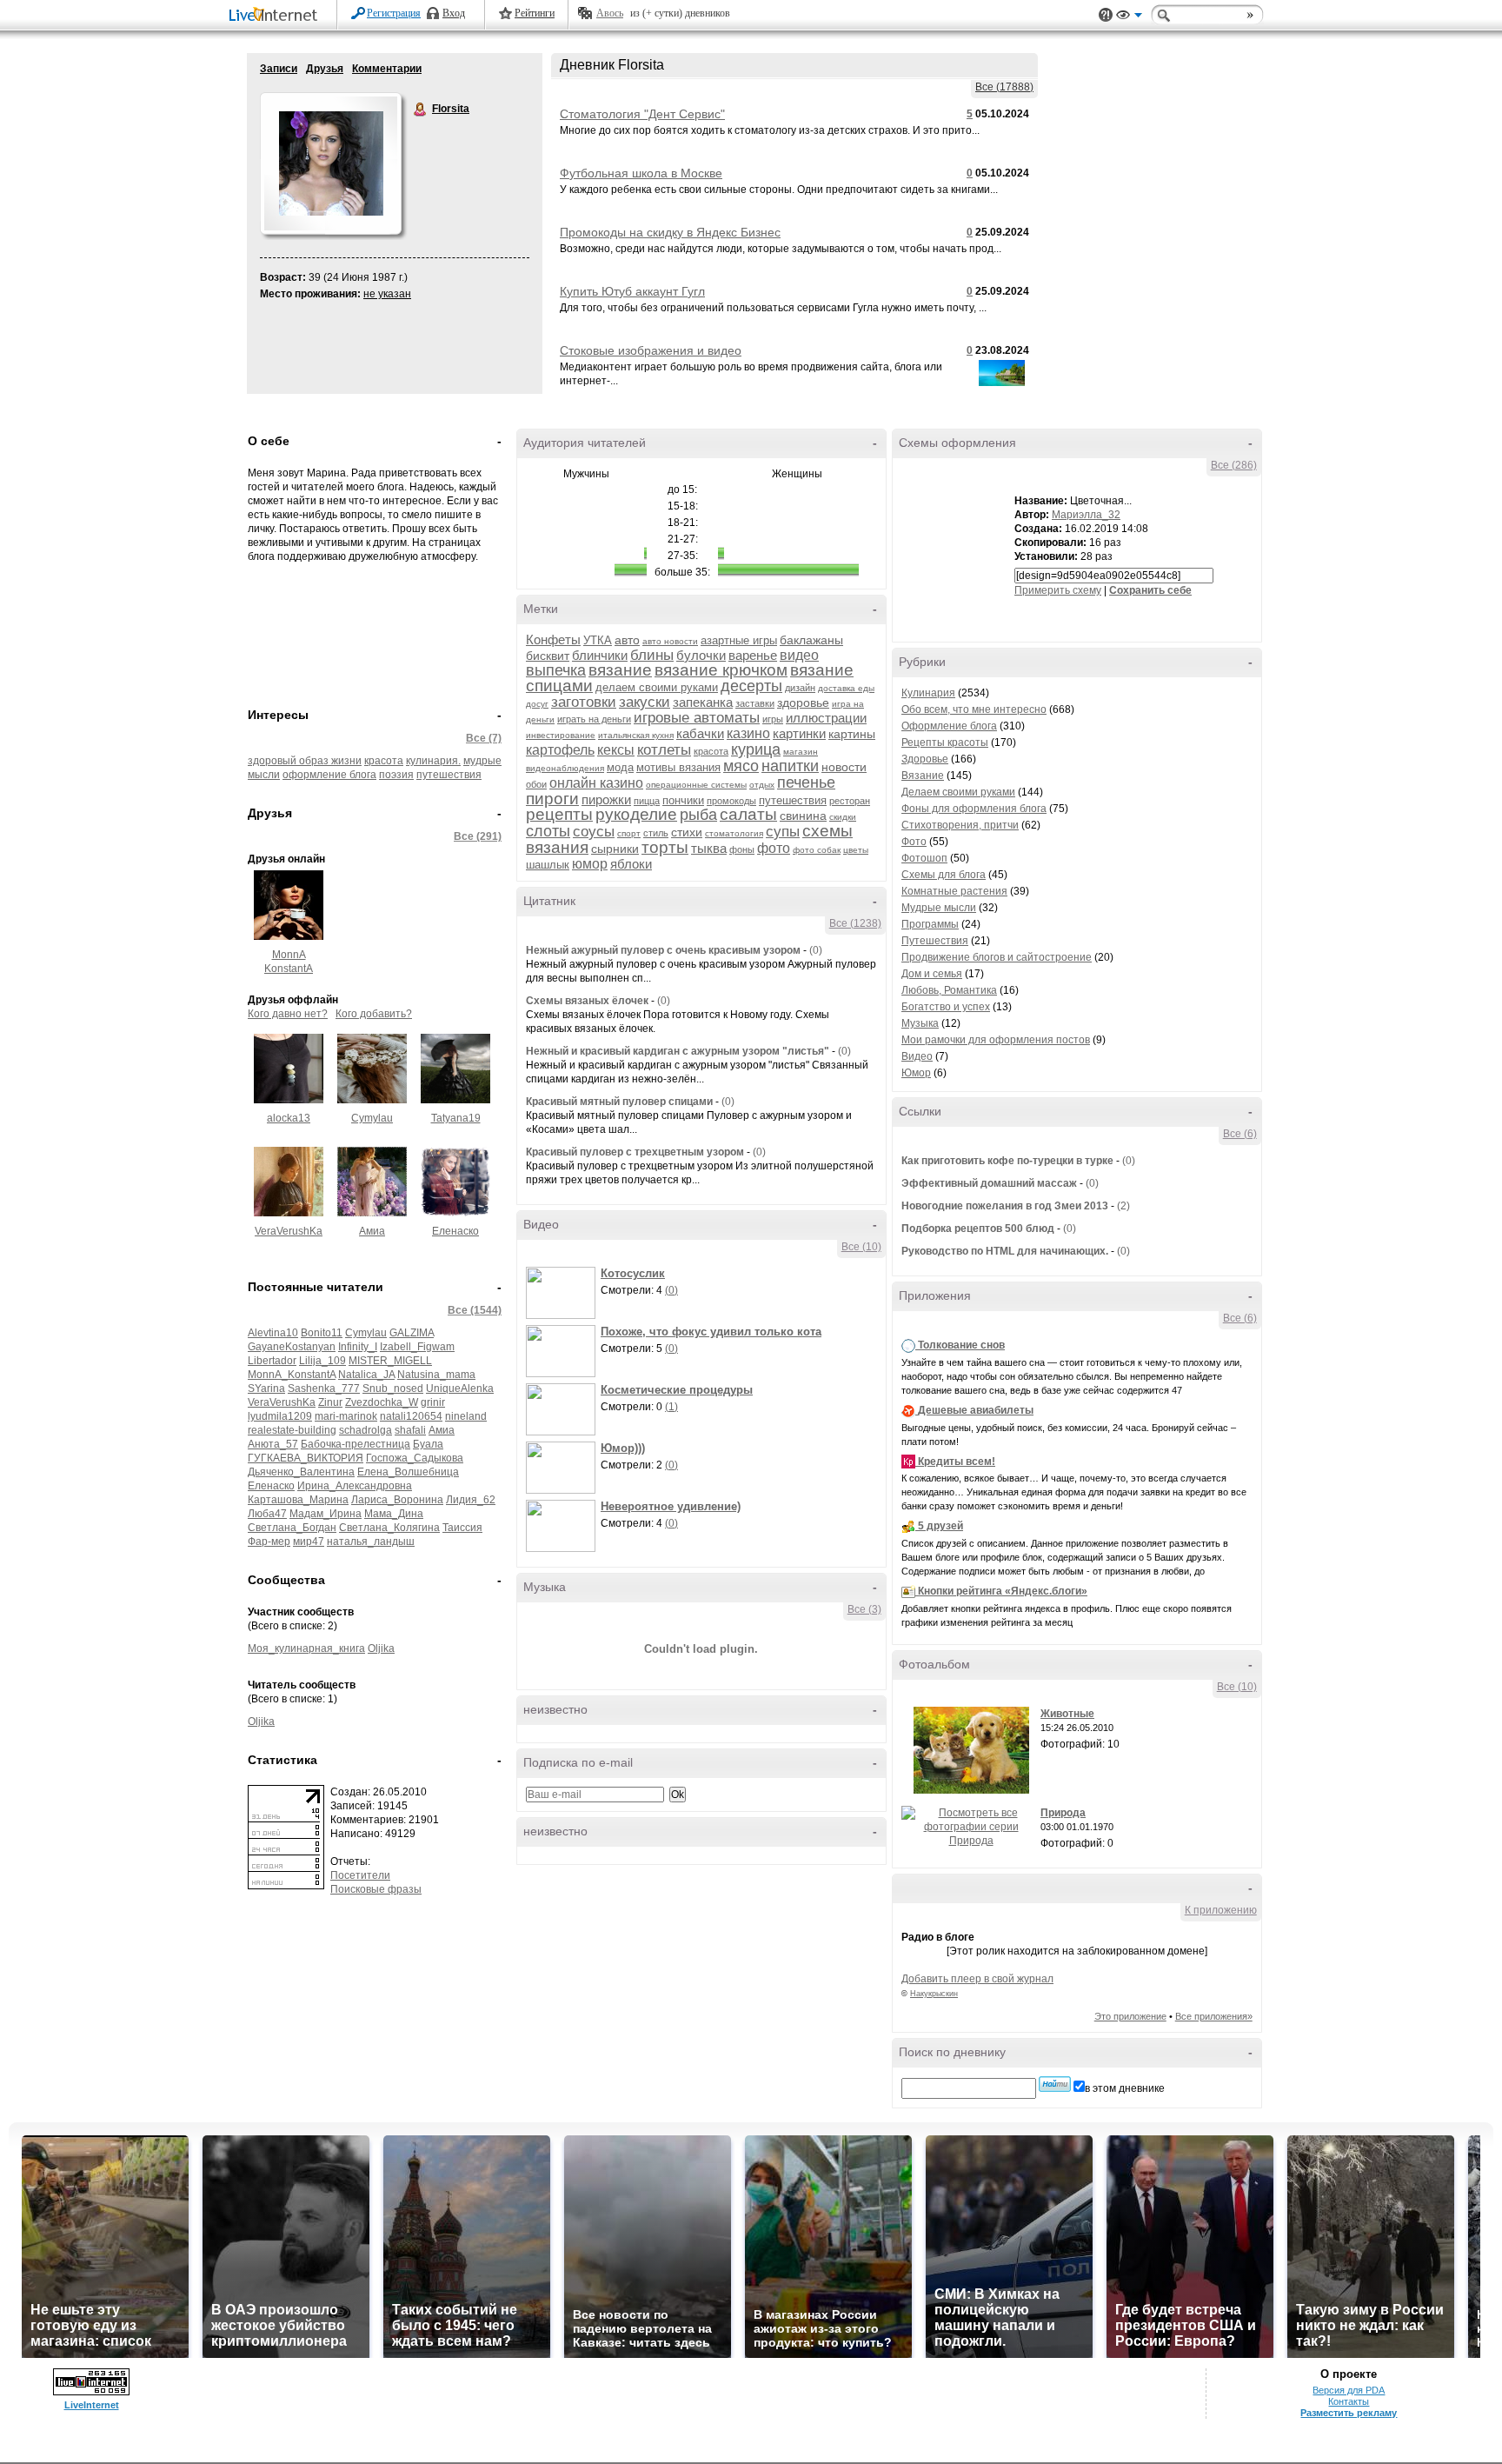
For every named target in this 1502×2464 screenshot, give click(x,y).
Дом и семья (932, 974)
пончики (683, 800)
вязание (620, 670)
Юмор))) (623, 1448)
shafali (410, 1430)
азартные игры (739, 640)
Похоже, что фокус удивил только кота (711, 1332)
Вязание (923, 776)
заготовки (584, 702)
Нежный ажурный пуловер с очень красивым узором (663, 950)
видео (799, 655)
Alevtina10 (273, 1333)
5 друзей (940, 1526)
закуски (645, 702)
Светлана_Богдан (292, 1528)
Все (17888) (1004, 87)
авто (627, 640)
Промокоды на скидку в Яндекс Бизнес (670, 232)
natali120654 (411, 1416)
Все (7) (484, 738)
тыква (709, 848)
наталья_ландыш (371, 1542)
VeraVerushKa (289, 1231)
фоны (742, 849)
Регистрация (394, 13)
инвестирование (561, 735)
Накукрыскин (934, 1994)
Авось (610, 13)
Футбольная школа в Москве (641, 173)
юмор (590, 864)
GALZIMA (412, 1333)
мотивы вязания (678, 767)
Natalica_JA (366, 1375)
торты (665, 847)
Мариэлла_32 (1086, 515)
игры (773, 719)
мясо (741, 766)
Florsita (421, 110)
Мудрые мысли (939, 908)
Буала (428, 1444)
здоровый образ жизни (305, 761)
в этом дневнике (1125, 2088)
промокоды (731, 801)
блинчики (600, 655)
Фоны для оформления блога (974, 809)
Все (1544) (475, 1310)
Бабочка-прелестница (356, 1444)
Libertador (272, 1361)
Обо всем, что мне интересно (974, 709)
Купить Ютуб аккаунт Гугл (632, 291)
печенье (806, 782)
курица (756, 749)
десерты (751, 686)
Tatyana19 (456, 1118)
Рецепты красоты (945, 743)
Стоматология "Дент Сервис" (642, 114)
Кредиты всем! (957, 1462)
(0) (816, 950)
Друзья (325, 69)
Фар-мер (269, 1542)
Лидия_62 (471, 1500)
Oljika (381, 1648)
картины (852, 734)
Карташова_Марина (298, 1500)
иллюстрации (826, 718)
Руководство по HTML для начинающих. (1005, 1251)
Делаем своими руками (958, 792)
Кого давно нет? (288, 1014)
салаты (748, 814)
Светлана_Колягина (389, 1528)
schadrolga (366, 1430)
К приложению (1221, 1910)
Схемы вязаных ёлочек (587, 1001)
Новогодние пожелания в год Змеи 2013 (1005, 1206)
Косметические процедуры (677, 1390)
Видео (917, 1056)
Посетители (360, 1875)
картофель (560, 750)
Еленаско (455, 1231)
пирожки (606, 799)
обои (536, 784)
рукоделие (636, 814)
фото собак (817, 850)
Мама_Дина (394, 1514)
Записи (279, 69)
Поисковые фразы (376, 1889)
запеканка (703, 702)
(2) (1123, 1206)
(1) (671, 1407)
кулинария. (433, 761)
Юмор (916, 1073)
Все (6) (1240, 1134)
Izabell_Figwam (417, 1347)
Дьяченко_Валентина (301, 1472)
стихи (687, 832)
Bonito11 (322, 1333)
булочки (701, 655)
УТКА (598, 640)
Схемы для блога (944, 875)
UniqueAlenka (460, 1388)
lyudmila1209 (280, 1416)
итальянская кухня (636, 735)
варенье (753, 655)
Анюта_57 (273, 1444)
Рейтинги (535, 13)
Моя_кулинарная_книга (306, 1648)
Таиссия (462, 1528)
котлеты (664, 750)
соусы (594, 832)
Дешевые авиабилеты (976, 1410)
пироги (552, 799)
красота (384, 761)
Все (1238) (855, 923)
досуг (537, 704)
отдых (762, 785)
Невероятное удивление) (671, 1506)
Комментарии (387, 69)
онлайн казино (596, 783)
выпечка (556, 670)
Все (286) (1234, 465)
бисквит (548, 656)
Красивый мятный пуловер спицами (619, 1102)
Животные (1067, 1714)
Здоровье (925, 759)
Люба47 (267, 1514)
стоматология (734, 833)
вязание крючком (721, 670)
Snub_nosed (393, 1388)
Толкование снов (961, 1345)
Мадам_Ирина (326, 1514)
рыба (698, 815)
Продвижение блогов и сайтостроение (997, 957)
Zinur (330, 1402)
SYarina (266, 1388)
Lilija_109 (322, 1361)
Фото (914, 842)
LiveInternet (276, 16)
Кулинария (928, 693)
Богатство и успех (946, 1007)
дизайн (800, 688)
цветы (856, 850)
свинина (803, 816)
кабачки (700, 733)
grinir (433, 1402)
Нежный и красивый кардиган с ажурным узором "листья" (678, 1051)
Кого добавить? (374, 1014)
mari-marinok (346, 1416)
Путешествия (935, 941)
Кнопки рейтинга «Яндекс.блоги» (1003, 1591)
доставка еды (846, 688)
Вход (454, 13)
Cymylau (372, 1118)
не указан (387, 294)
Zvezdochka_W (382, 1402)
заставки (755, 703)
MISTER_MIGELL (390, 1361)
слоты (548, 831)
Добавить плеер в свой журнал (977, 1979)
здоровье (803, 703)
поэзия (396, 775)
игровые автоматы (697, 718)
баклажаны (811, 640)
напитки (790, 766)
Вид (1129, 17)
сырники (615, 849)
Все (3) (864, 1609)
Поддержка (1106, 15)
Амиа (372, 1231)
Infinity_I (358, 1347)
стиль (656, 833)
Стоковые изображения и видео (651, 350)
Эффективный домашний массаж (989, 1183)
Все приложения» (1214, 2016)
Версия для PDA (1349, 2390)
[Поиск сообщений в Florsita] (1055, 2084)
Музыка (920, 1023)
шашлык (548, 865)
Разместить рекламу (1349, 2413)
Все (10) (861, 1247)
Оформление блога (949, 726)
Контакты (1349, 2401)
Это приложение (1130, 2016)
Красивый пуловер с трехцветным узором (635, 1152)
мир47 (309, 1542)
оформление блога (329, 775)
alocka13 (289, 1118)
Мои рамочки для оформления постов (996, 1040)
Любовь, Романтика (949, 990)
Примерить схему (1058, 590)
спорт (629, 833)
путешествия (449, 775)
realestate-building (292, 1430)
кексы (616, 750)
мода (620, 767)
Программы (930, 924)
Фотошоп (924, 858)
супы (783, 832)
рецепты (559, 814)
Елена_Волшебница (408, 1472)
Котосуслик (633, 1273)
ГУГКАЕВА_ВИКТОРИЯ (306, 1458)
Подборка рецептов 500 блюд (978, 1229)
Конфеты (553, 639)
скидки (843, 817)
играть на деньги (594, 719)
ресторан (850, 801)
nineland (466, 1416)
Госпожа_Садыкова (415, 1458)
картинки (799, 733)
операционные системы (696, 785)
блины (652, 655)
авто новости (670, 641)
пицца (647, 801)
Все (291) (478, 836)
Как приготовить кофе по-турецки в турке (1007, 1161)
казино (748, 733)
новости (844, 767)
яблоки (631, 864)
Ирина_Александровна (355, 1486)
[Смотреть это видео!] (563, 1293)
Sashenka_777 (324, 1388)
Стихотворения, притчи (960, 825)
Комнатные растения (954, 891)
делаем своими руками (657, 687)
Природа (1063, 1813)
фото (774, 848)
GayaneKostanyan (292, 1347)
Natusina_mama (436, 1375)
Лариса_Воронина (397, 1500)
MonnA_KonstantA (292, 1375)
